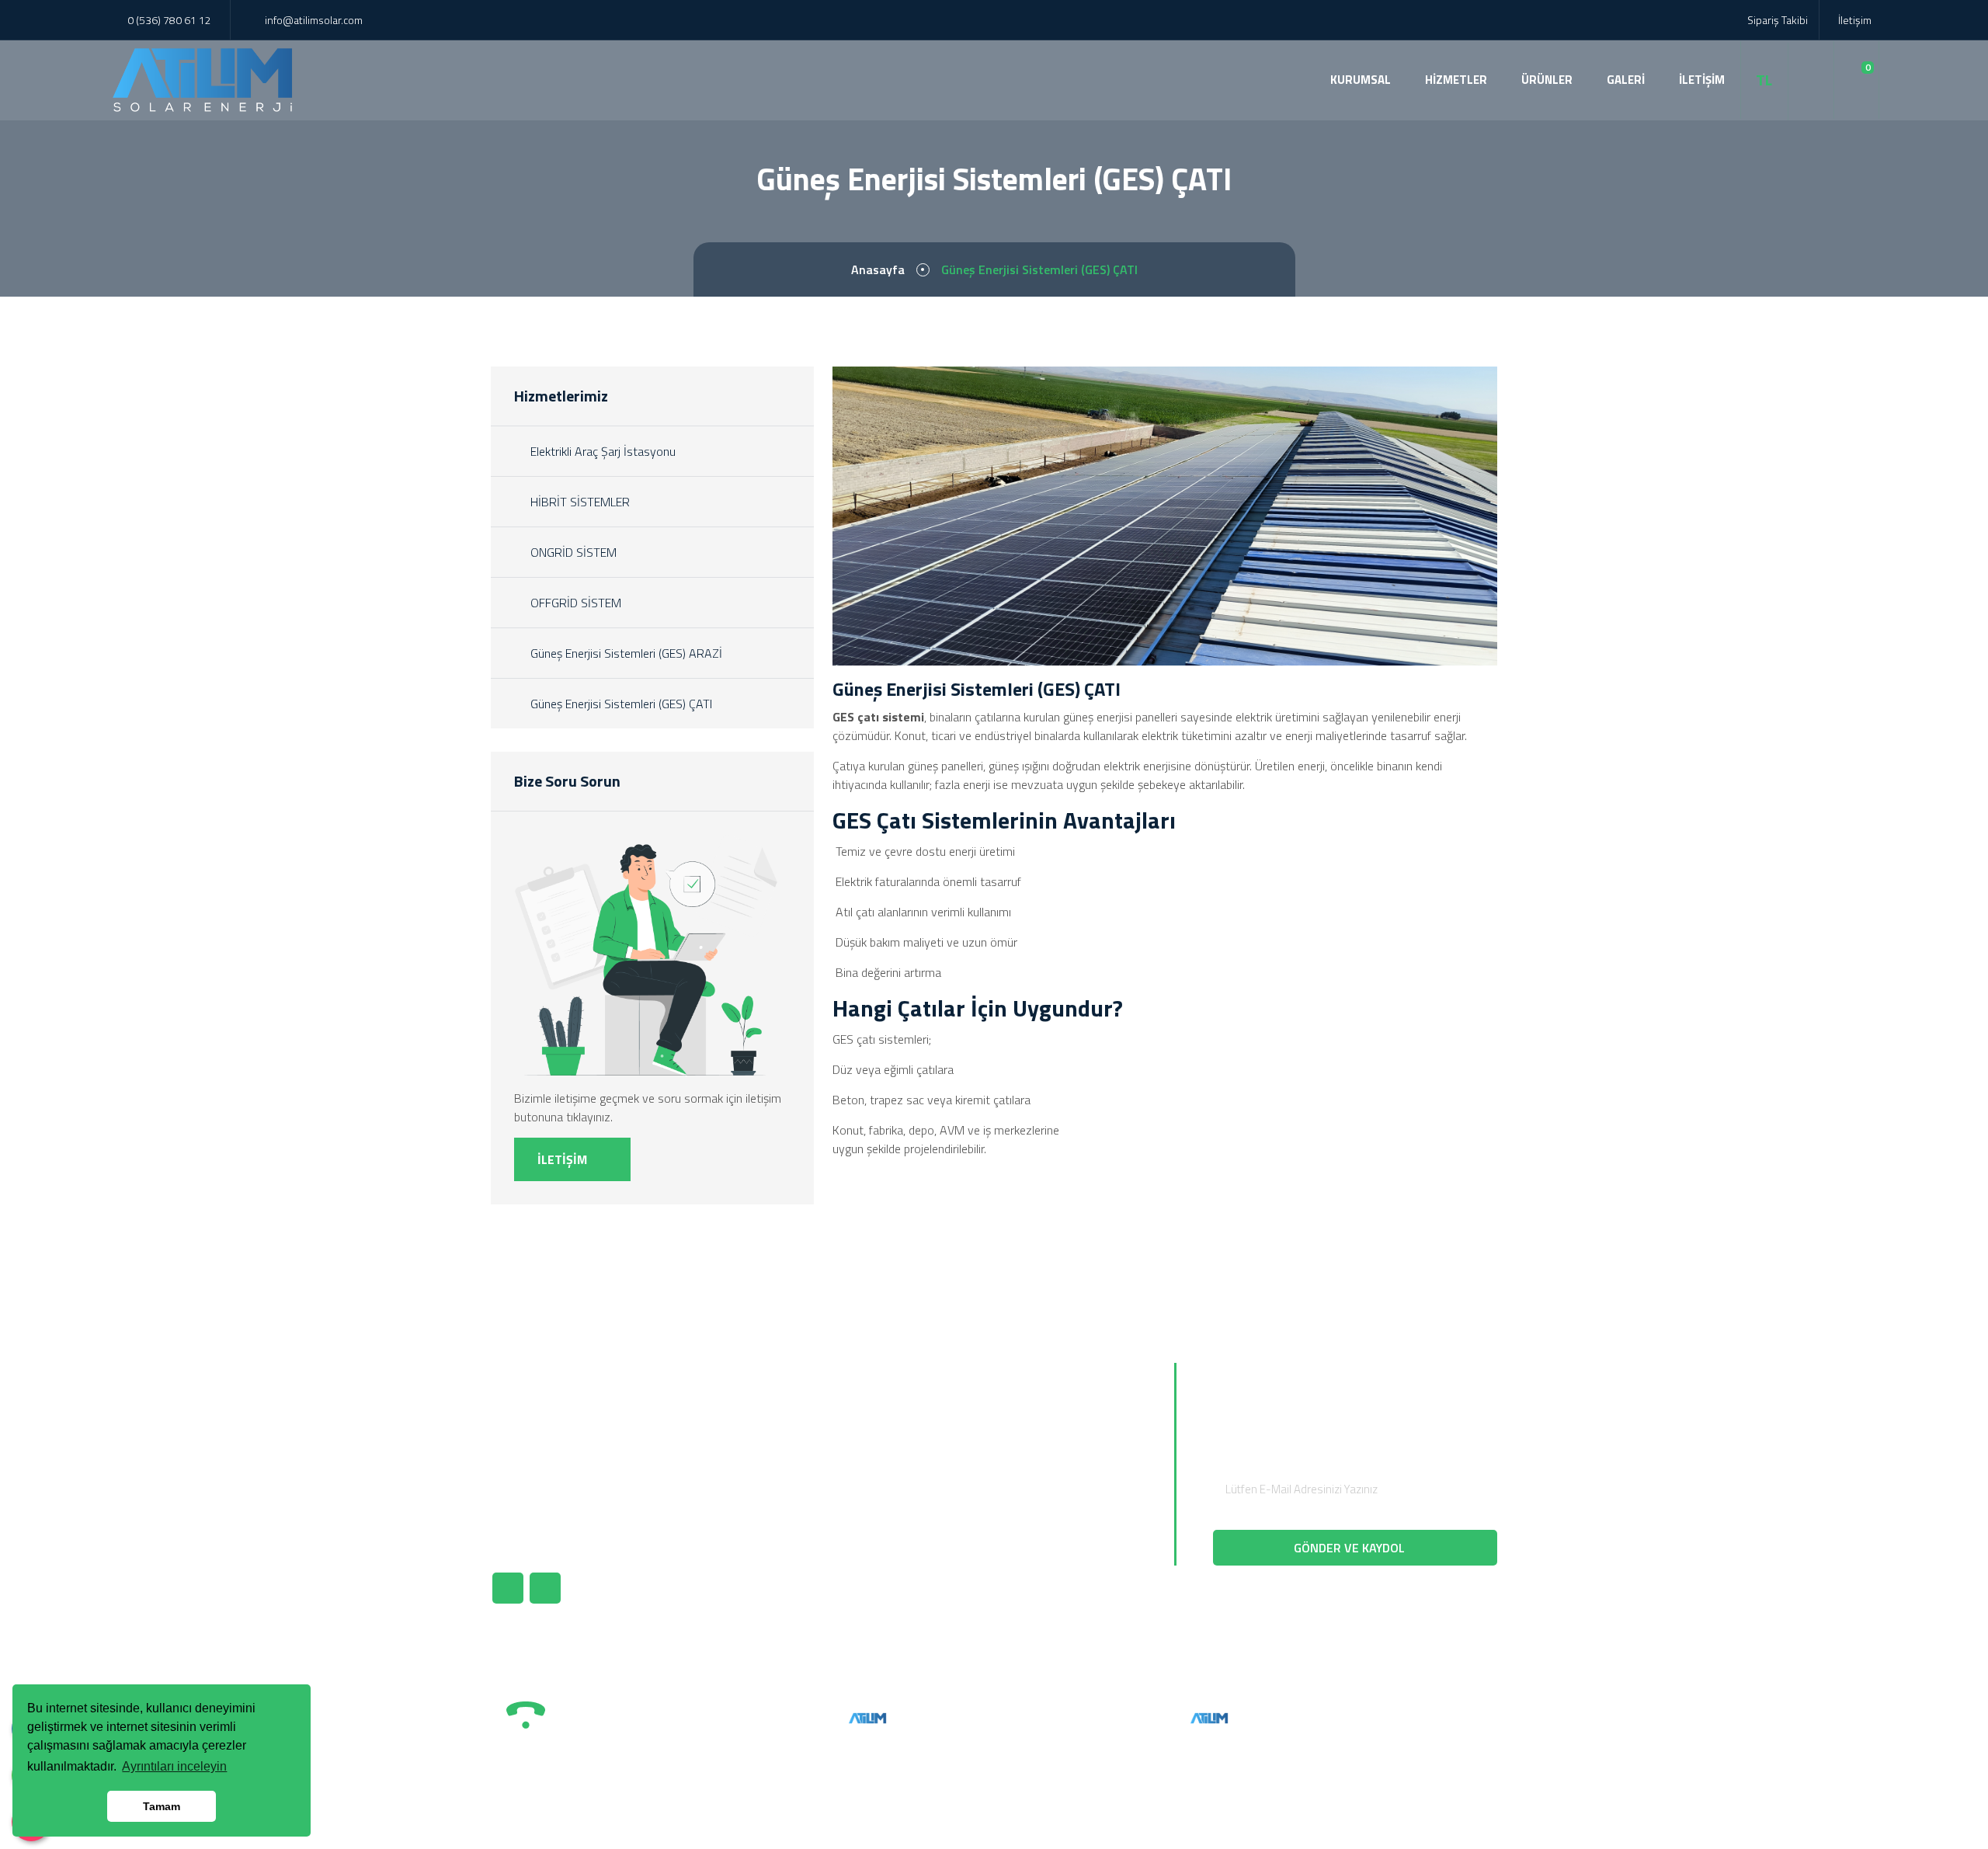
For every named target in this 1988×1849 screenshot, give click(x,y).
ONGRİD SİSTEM (572, 552)
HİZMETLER (1456, 80)
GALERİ (1626, 80)
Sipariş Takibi (1776, 20)
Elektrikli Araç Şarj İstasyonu (601, 451)
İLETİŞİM (1702, 80)
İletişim (1854, 20)
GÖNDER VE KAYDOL (1351, 1548)
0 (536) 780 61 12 (169, 20)
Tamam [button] (162, 1806)
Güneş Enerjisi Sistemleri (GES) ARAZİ (625, 653)
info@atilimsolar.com (314, 20)
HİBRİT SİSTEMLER (579, 502)
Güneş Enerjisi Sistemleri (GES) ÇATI (620, 704)
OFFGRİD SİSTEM (574, 603)
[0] (1856, 80)
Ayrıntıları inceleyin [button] (174, 1766)
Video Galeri (878, 1525)
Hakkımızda (876, 1420)
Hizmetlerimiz (883, 1472)
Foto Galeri (876, 1499)
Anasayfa (878, 269)
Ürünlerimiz (876, 1446)
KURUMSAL (1361, 80)
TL (1764, 80)
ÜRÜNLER (1547, 80)
